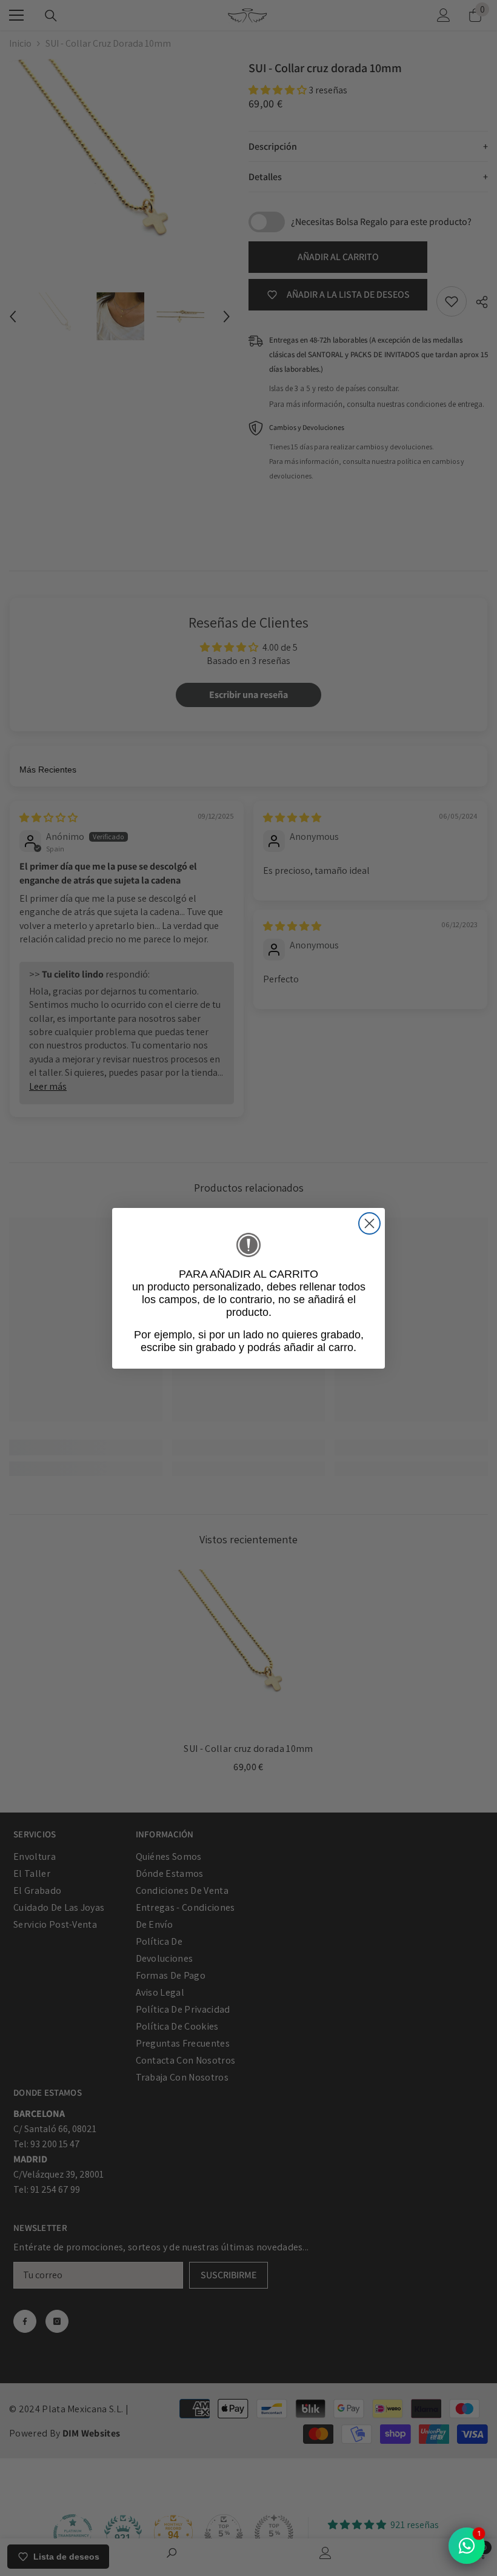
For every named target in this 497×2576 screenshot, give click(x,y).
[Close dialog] (369, 1223)
